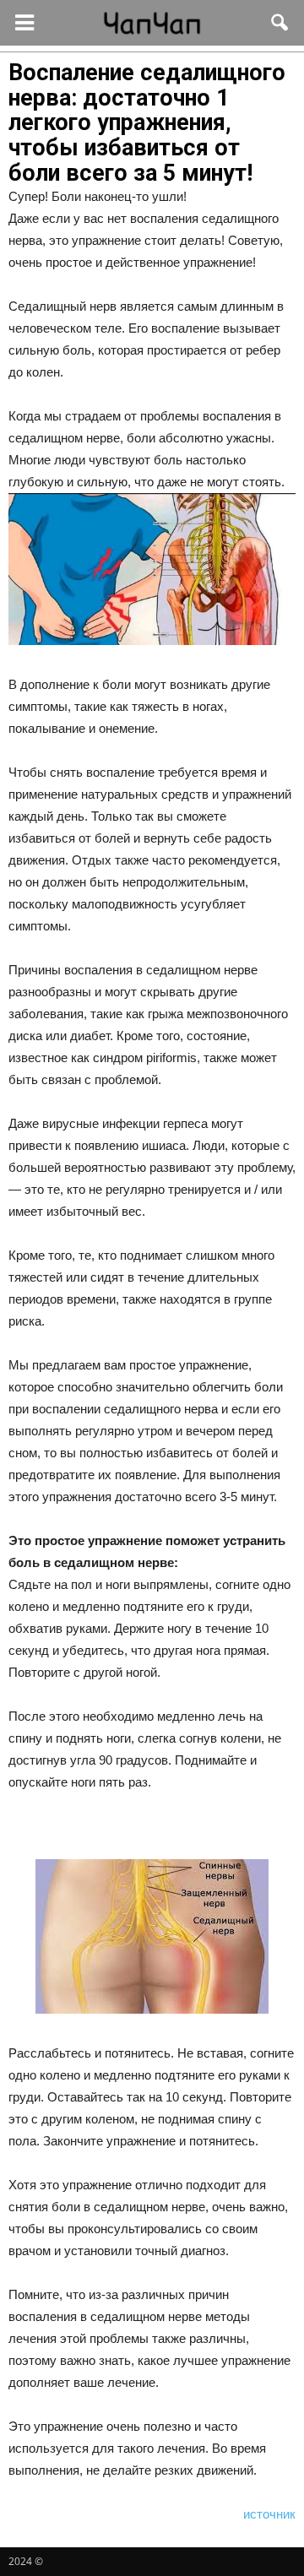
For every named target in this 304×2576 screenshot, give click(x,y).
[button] (280, 23)
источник (269, 2514)
